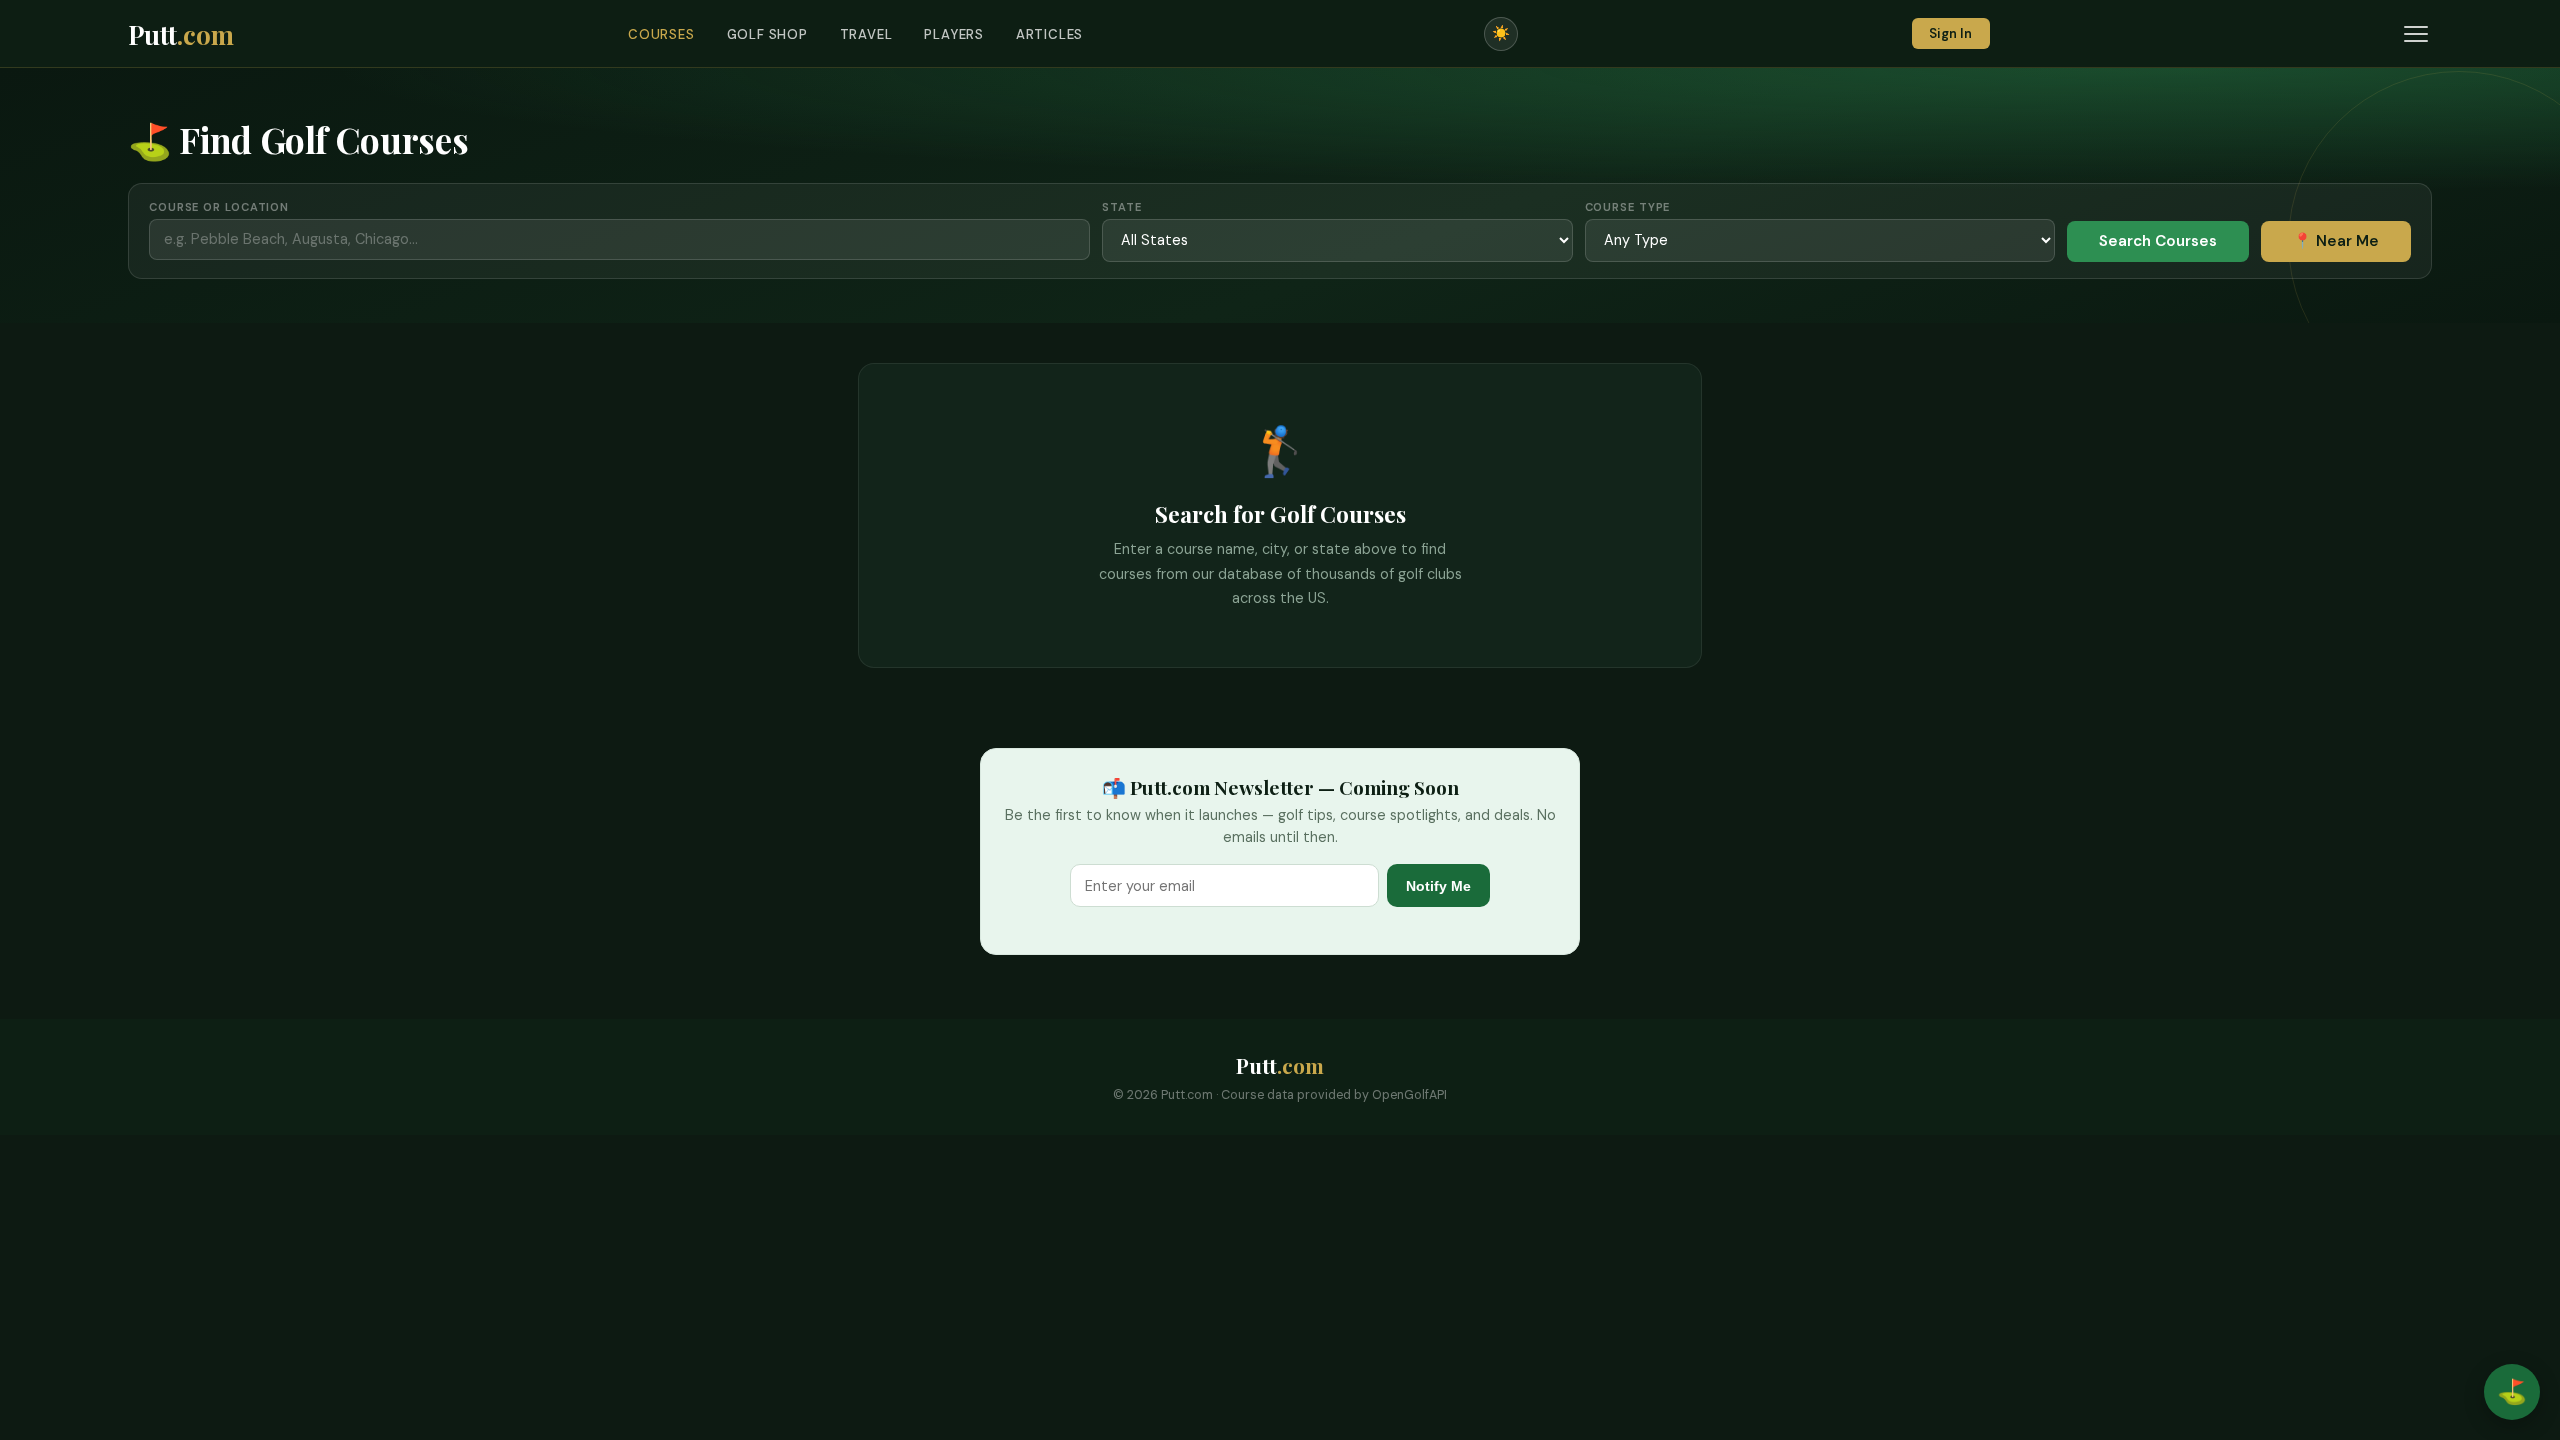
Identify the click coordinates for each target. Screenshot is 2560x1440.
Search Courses (2158, 241)
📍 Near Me (2336, 241)
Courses (661, 34)
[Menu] (2416, 34)
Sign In (1950, 33)
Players (954, 34)
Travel (866, 34)
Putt (181, 34)
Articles (1049, 34)
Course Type (1628, 207)
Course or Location (219, 207)
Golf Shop (767, 34)
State (1121, 207)
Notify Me (1438, 886)
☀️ (1501, 33)
